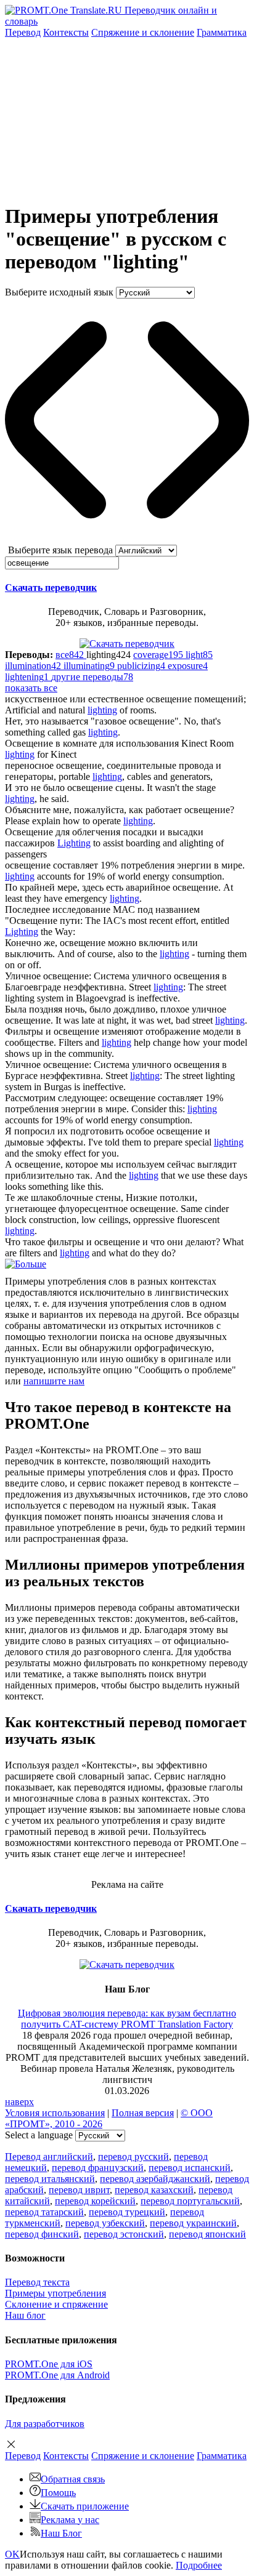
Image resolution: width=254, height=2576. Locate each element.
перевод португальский (190, 2201)
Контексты (66, 32)
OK (12, 2554)
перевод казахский (154, 2190)
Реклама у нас (70, 2520)
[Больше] (26, 1264)
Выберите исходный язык (59, 292)
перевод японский (207, 2234)
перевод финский (42, 2234)
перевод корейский (95, 2201)
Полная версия (143, 2113)
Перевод (23, 32)
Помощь (58, 2493)
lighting (102, 710)
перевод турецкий (127, 2212)
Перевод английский (49, 2157)
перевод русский (133, 2157)
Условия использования (55, 2113)
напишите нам (54, 1381)
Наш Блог (61, 2533)
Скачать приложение (85, 2506)
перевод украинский (193, 2223)
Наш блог (25, 2315)
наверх (19, 2102)
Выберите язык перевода (60, 550)
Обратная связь (73, 2479)
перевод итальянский (50, 2179)
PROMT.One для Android (57, 2375)
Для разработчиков (45, 2424)
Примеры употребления (55, 2293)
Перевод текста (37, 2282)
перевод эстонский (124, 2234)
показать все (31, 688)
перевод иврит (79, 2190)
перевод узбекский (105, 2223)
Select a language (39, 2135)
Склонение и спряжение (56, 2304)
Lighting (74, 843)
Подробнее (199, 2565)
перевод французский (98, 2168)
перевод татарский (44, 2212)
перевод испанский (190, 2168)
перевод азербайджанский (155, 2179)
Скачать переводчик (51, 588)
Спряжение (143, 32)
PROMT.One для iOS (49, 2364)
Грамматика (222, 32)
